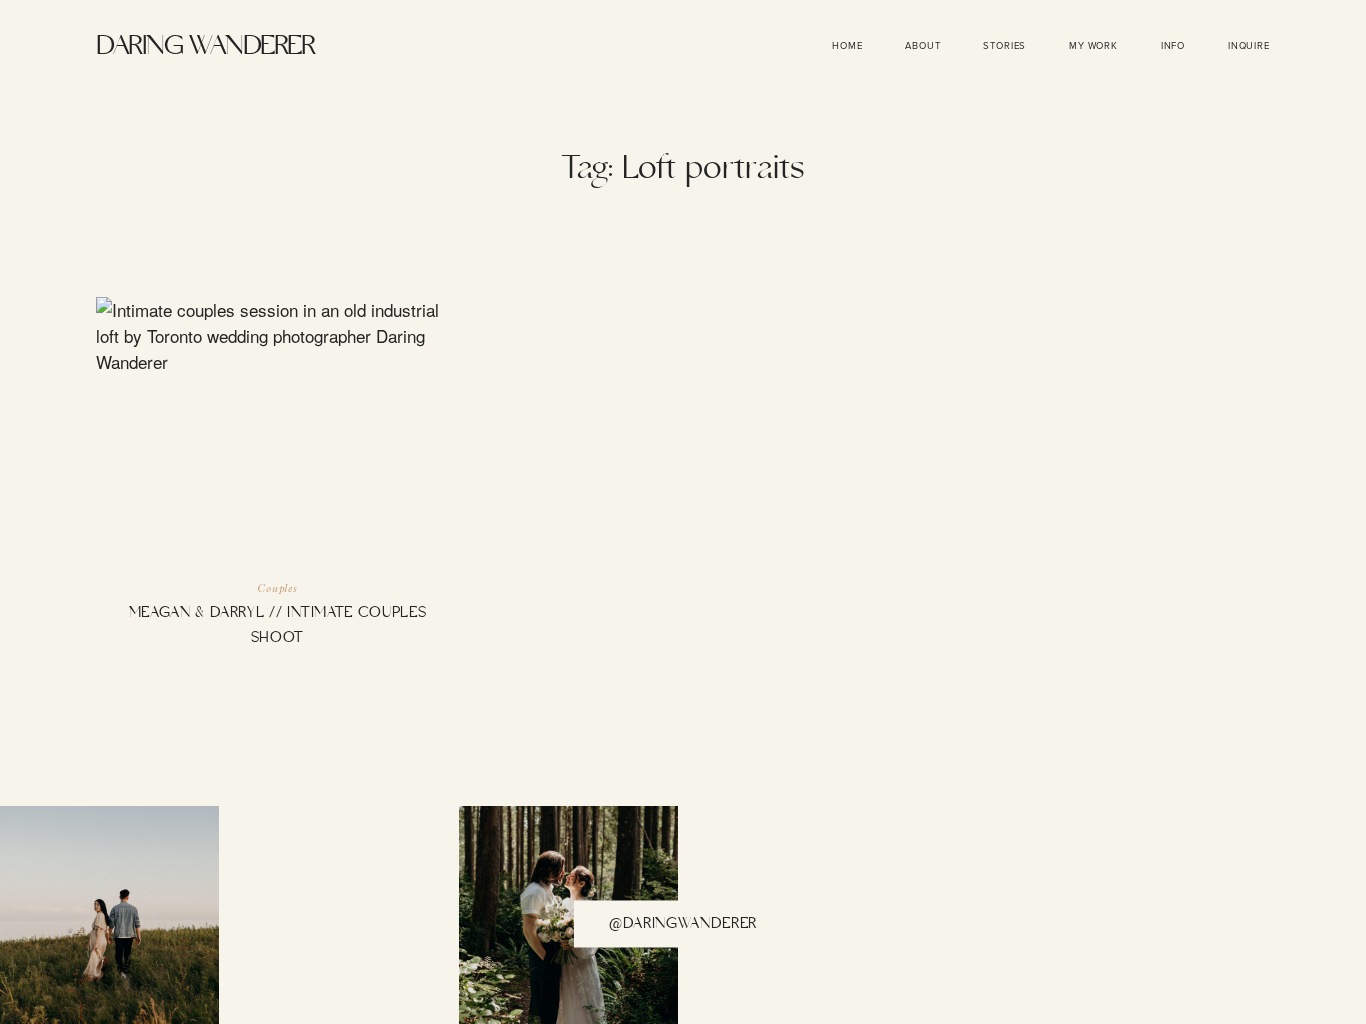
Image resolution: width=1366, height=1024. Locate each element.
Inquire (1249, 46)
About (922, 46)
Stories (1004, 46)
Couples (277, 589)
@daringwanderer (683, 923)
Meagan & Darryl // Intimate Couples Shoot (278, 487)
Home (847, 46)
